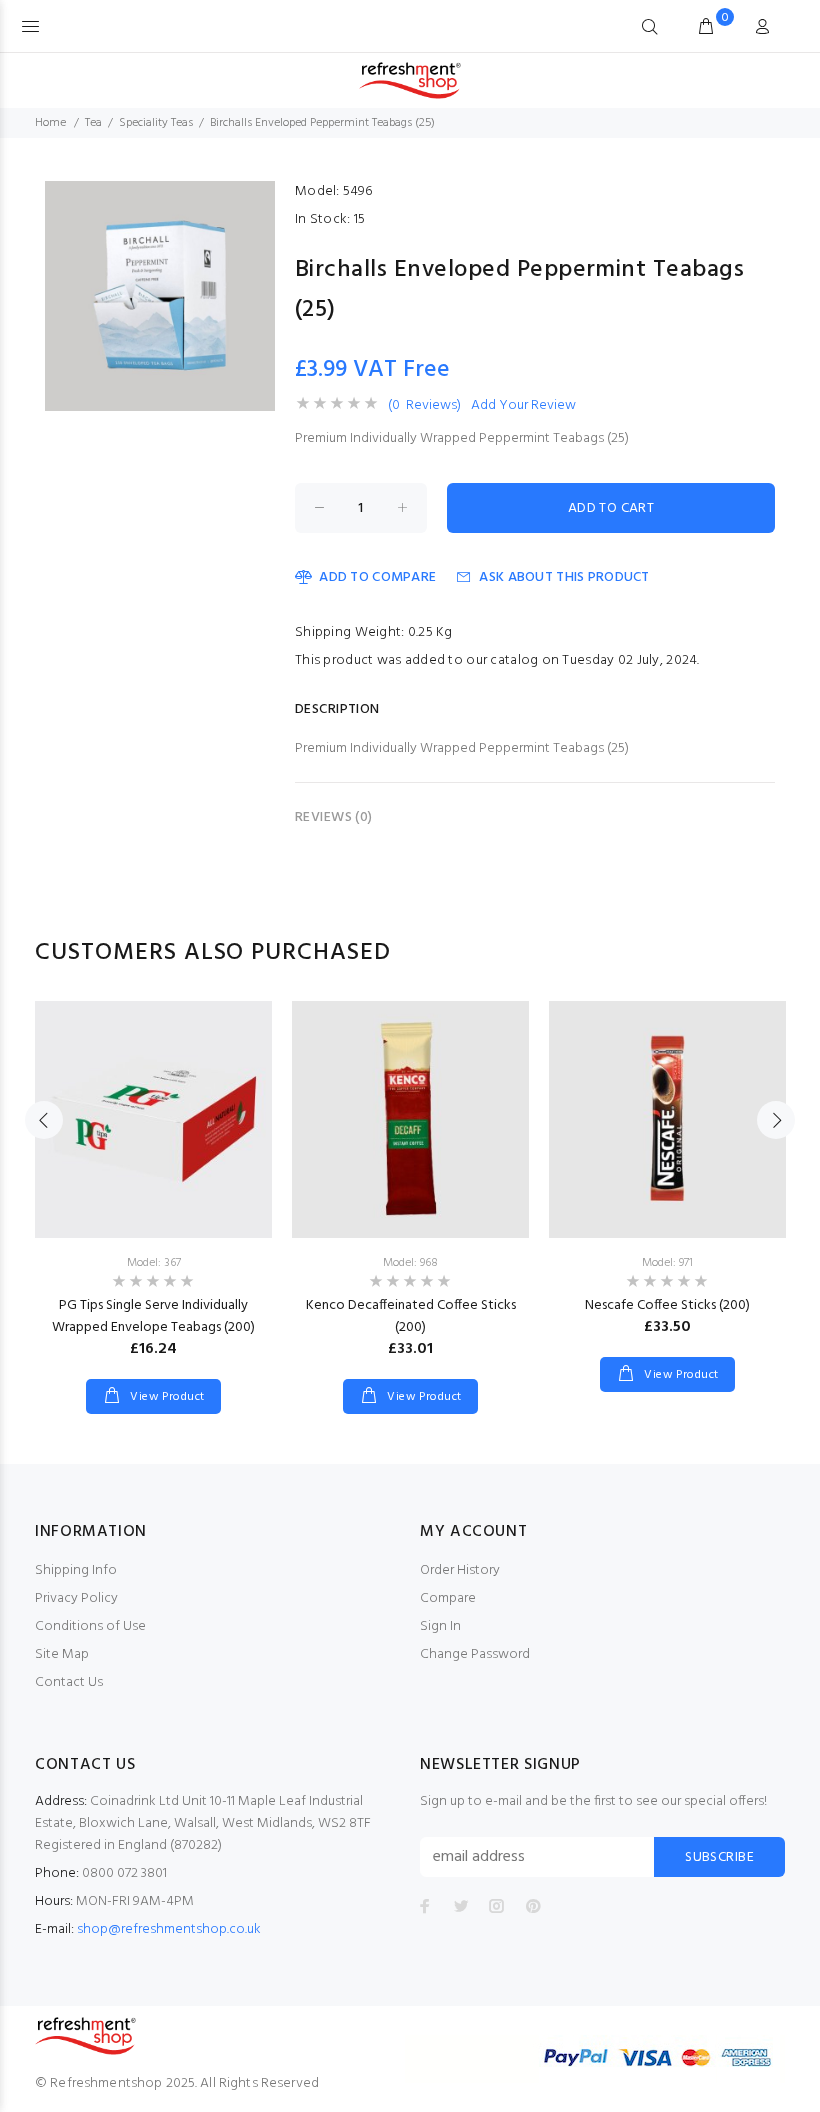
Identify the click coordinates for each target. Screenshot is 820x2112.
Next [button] (776, 1120)
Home (50, 123)
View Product (166, 1397)
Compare (448, 1598)
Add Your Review (523, 406)
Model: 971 (667, 1263)
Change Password (475, 1654)
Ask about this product (564, 577)
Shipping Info (76, 1570)
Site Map (62, 1654)
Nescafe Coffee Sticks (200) (667, 1305)
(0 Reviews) (424, 406)
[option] (153, 1187)
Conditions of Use (90, 1626)
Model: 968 (410, 1263)
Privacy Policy (76, 1598)
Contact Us (69, 1682)
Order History (460, 1570)
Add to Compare (377, 577)
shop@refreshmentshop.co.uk (169, 1929)
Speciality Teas (156, 123)
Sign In (440, 1626)
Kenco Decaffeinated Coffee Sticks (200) (411, 1316)
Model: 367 (154, 1263)
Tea (93, 123)
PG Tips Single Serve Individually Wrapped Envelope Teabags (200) (153, 1316)
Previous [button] (44, 1120)
